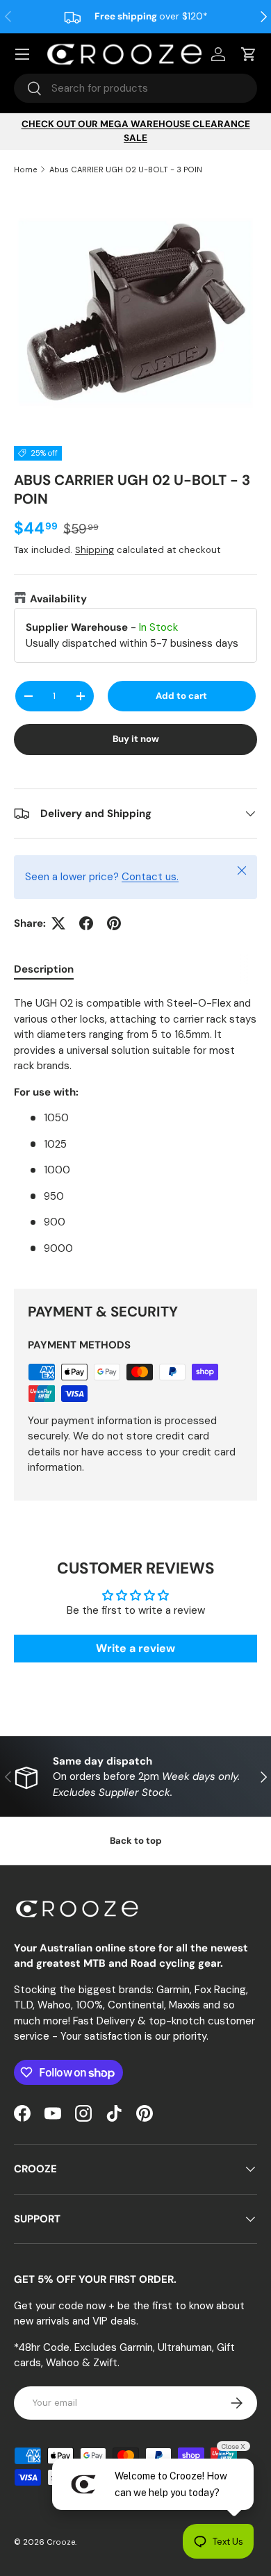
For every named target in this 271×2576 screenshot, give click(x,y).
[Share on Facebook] (86, 923)
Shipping (95, 550)
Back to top (136, 1841)
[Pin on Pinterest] (114, 923)
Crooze (61, 2542)
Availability (58, 599)
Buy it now (136, 739)
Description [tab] (44, 969)
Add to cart (181, 696)
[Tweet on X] (58, 923)
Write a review (135, 1648)
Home (25, 170)
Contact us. (150, 877)
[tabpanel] (135, 1131)
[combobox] (135, 88)
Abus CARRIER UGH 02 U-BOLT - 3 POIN (126, 170)
